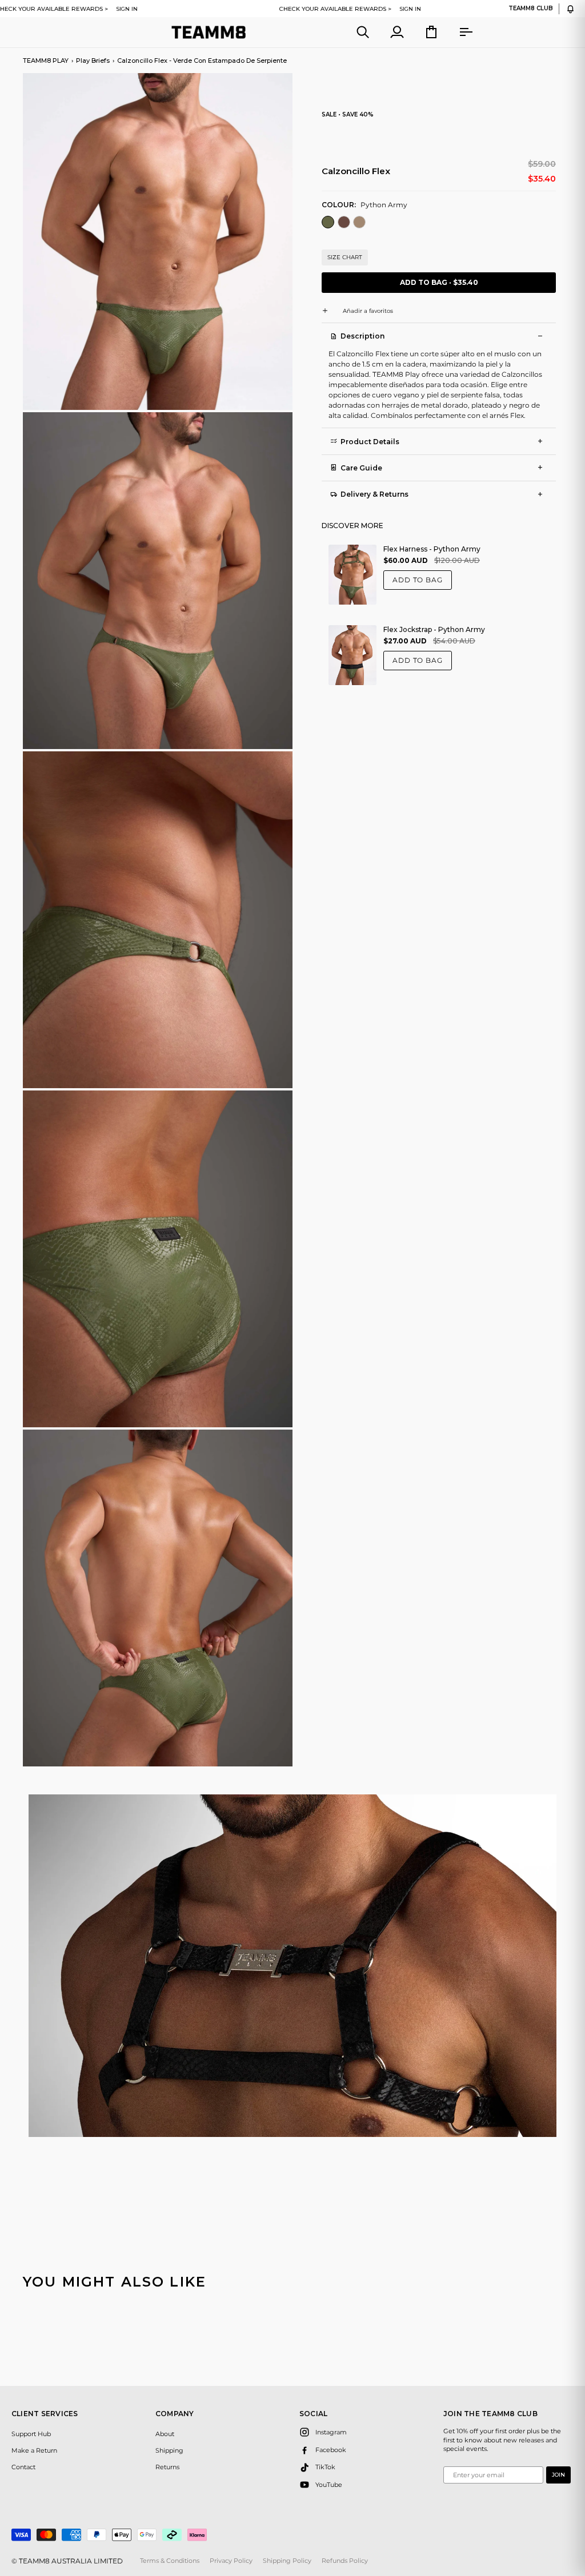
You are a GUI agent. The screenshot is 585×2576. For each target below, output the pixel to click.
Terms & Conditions (170, 2561)
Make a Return (34, 2450)
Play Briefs (93, 61)
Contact (23, 2467)
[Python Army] (328, 224)
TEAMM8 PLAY (46, 61)
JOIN (558, 2475)
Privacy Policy (231, 2561)
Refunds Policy (345, 2561)
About (165, 2434)
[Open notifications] (570, 9)
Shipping (169, 2450)
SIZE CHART (345, 257)
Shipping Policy (287, 2561)
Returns (167, 2467)
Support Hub (31, 2434)
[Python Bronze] (360, 224)
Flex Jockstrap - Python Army (434, 629)
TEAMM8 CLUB (531, 9)
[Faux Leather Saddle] (344, 224)
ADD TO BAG (418, 580)
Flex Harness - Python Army (432, 549)
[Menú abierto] (455, 32)
